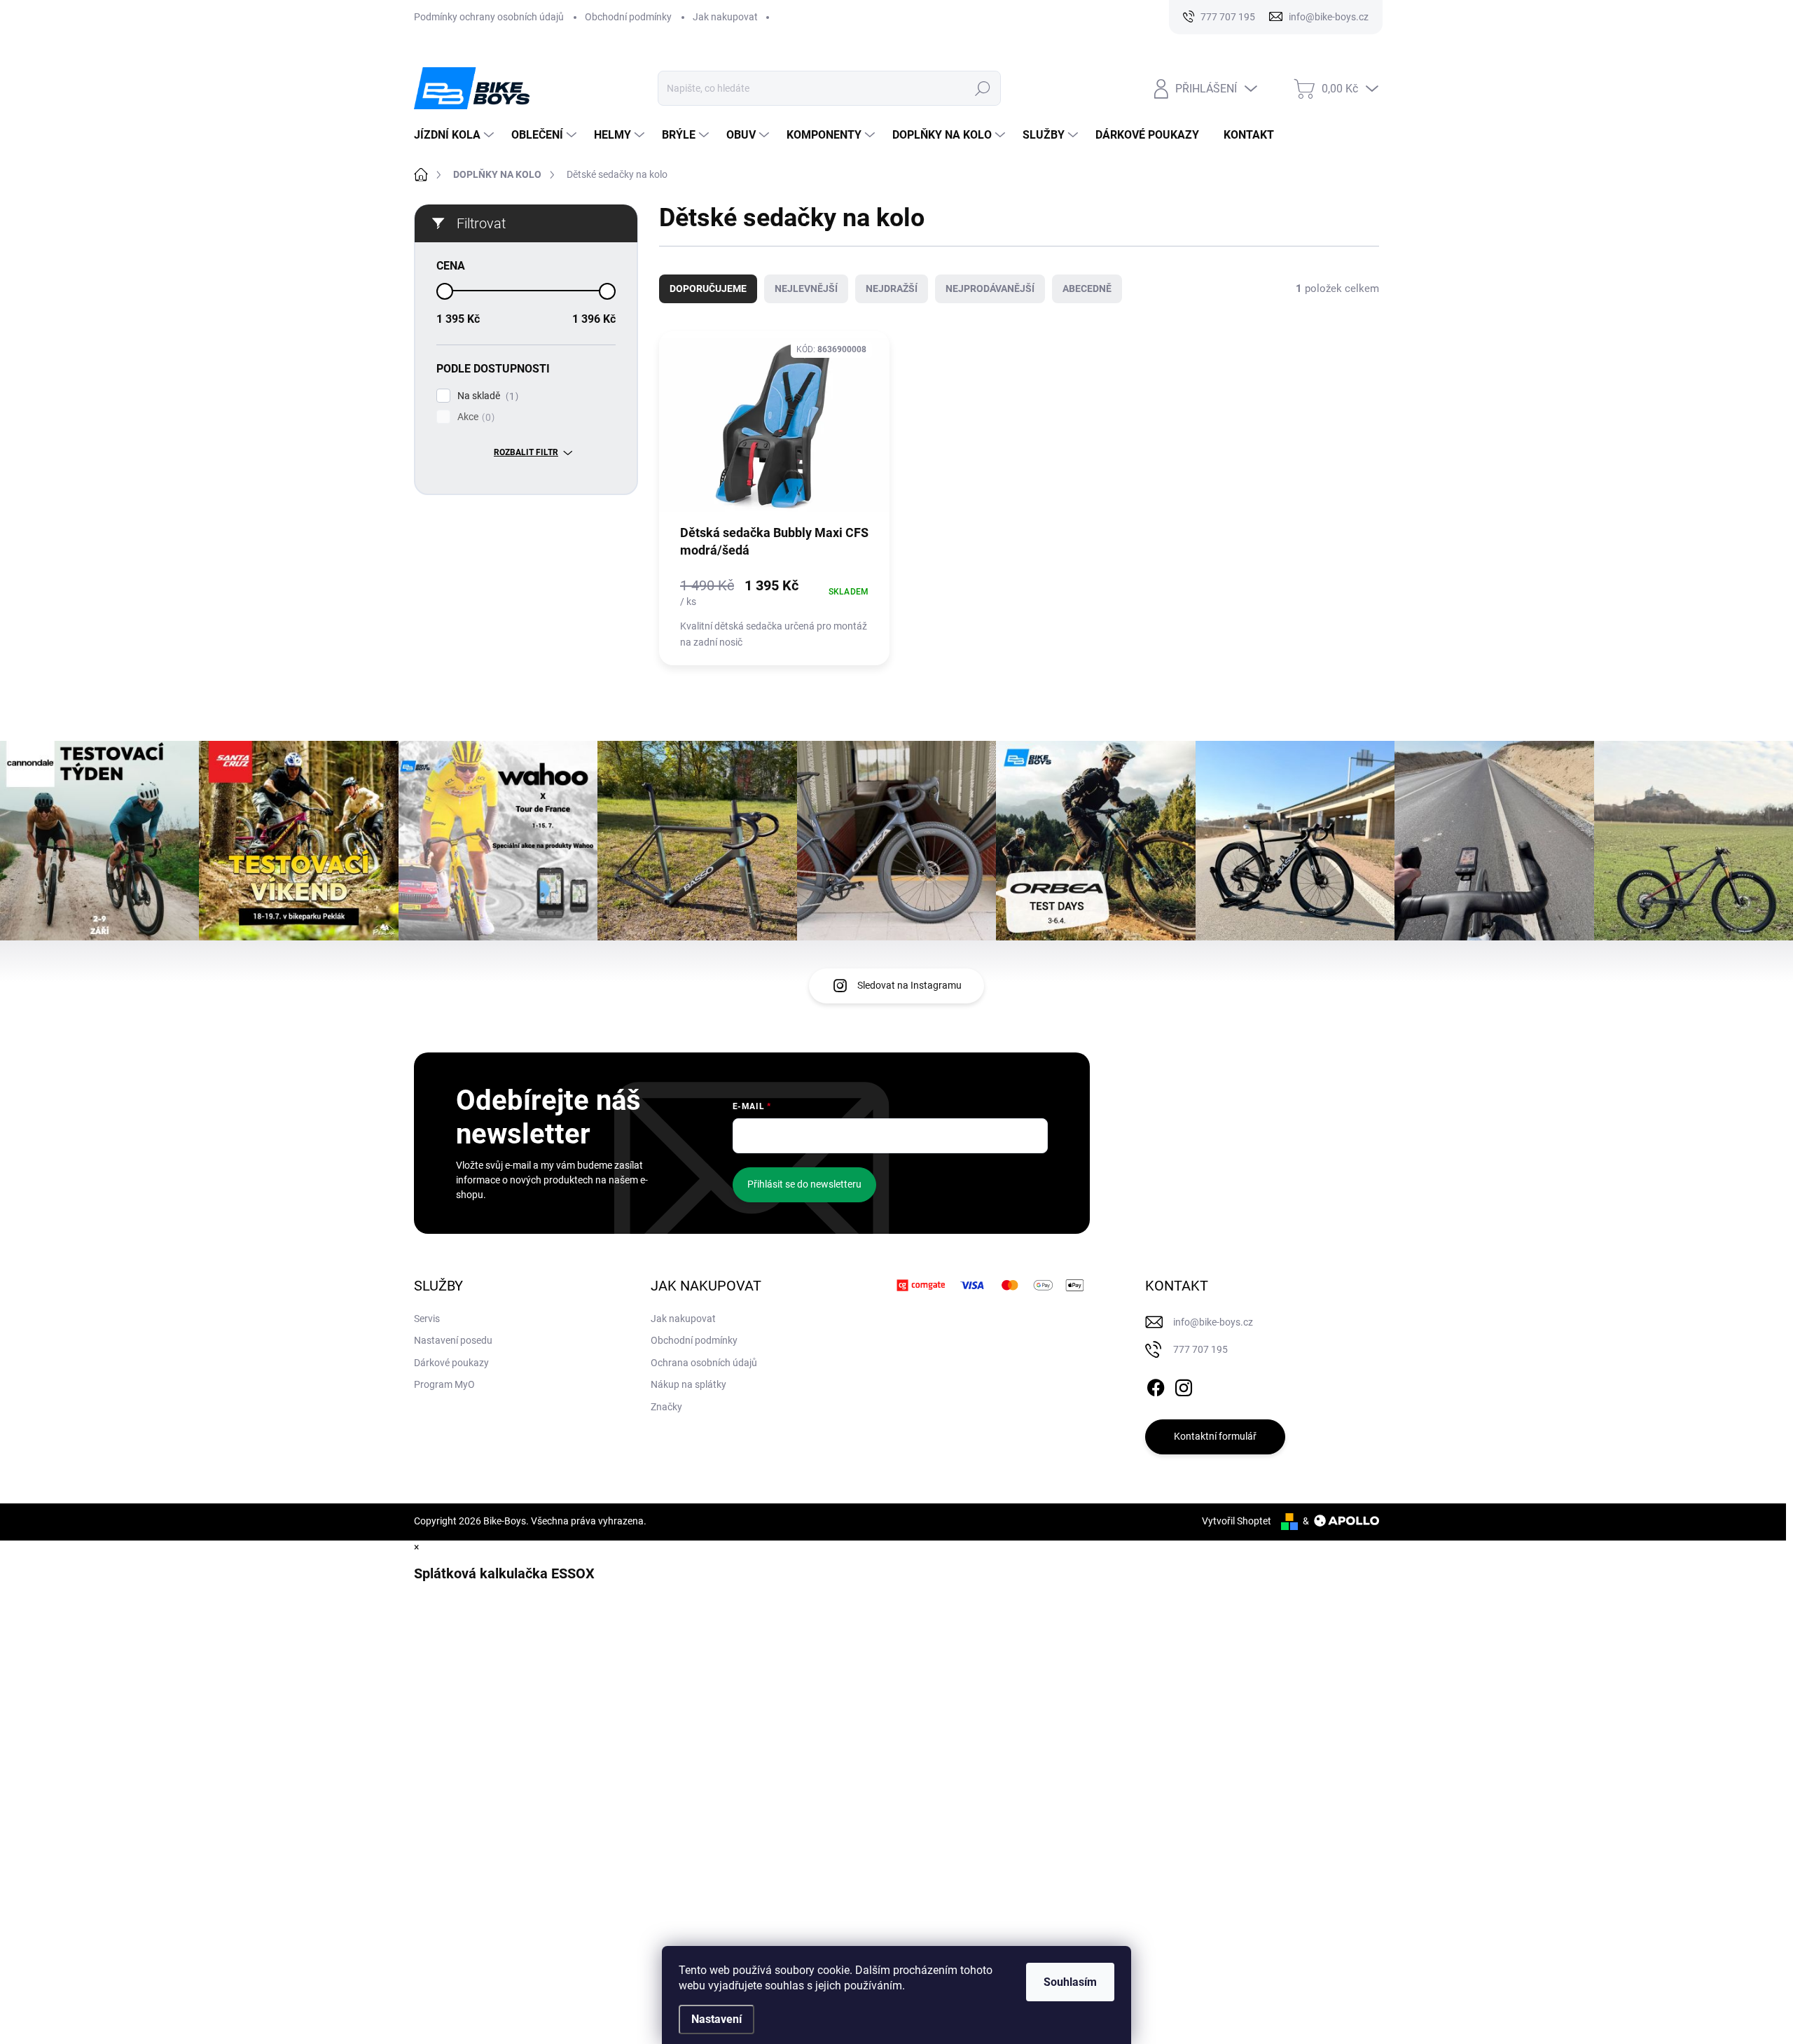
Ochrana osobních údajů (704, 1363)
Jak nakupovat (725, 17)
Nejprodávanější (990, 288)
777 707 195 (1200, 1349)
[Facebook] (1156, 1385)
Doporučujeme (708, 288)
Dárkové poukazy (451, 1363)
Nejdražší (892, 288)
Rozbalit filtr (526, 452)
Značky (666, 1407)
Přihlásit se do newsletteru (804, 1184)
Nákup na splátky (688, 1384)
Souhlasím (1070, 1982)
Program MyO (444, 1384)
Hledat (983, 88)
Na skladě (486, 396)
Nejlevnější (806, 288)
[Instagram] (1184, 1385)
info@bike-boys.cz (1213, 1322)
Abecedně (1087, 288)
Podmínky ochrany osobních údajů (489, 17)
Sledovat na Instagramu (909, 985)
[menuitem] (456, 135)
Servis (427, 1319)
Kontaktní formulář (1215, 1436)
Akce (474, 417)
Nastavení (716, 2019)
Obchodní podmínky (628, 17)
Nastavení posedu (453, 1340)
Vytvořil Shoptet (1237, 1521)
